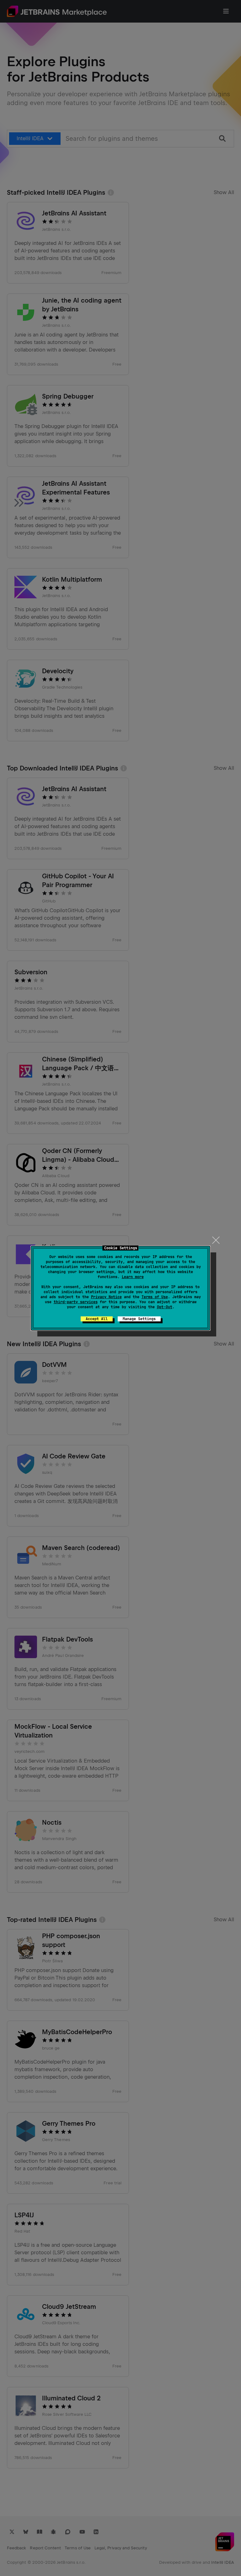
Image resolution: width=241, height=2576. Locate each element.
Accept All (97, 1319)
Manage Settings (139, 1319)
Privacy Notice (106, 1297)
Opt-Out (165, 1307)
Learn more (133, 1277)
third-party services (76, 1302)
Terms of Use (155, 1297)
